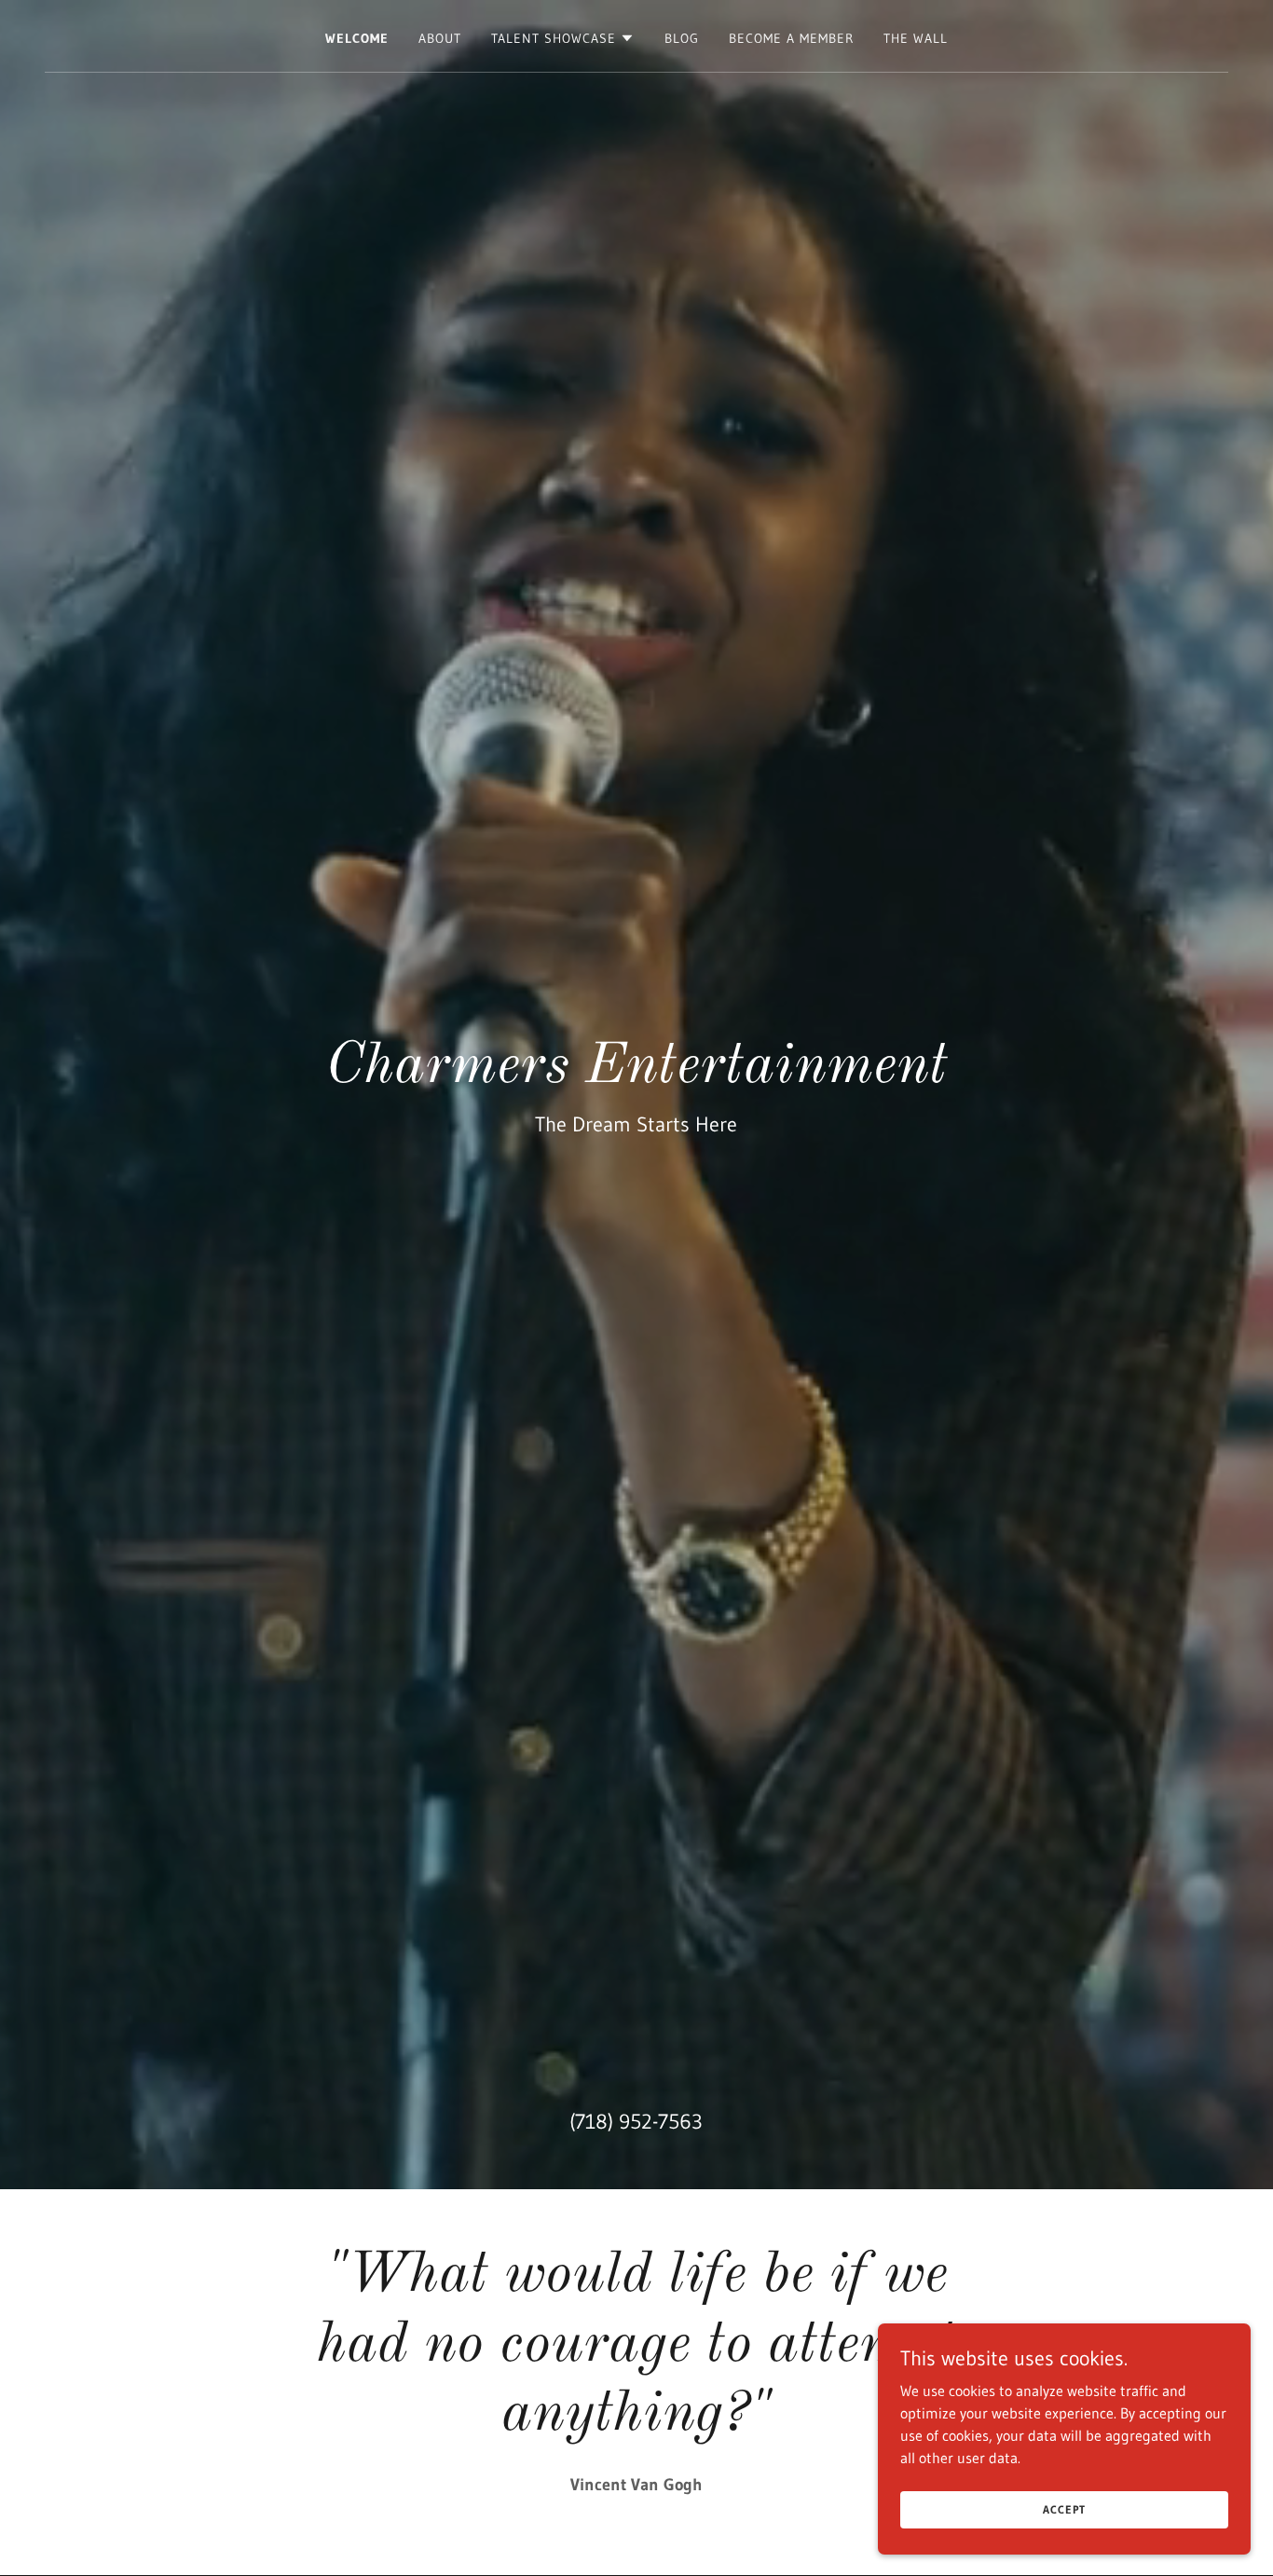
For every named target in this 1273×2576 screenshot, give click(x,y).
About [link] (440, 38)
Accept (1064, 2509)
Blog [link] (682, 38)
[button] (563, 38)
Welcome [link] (357, 38)
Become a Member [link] (791, 38)
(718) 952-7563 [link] (636, 2122)
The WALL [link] (916, 38)
